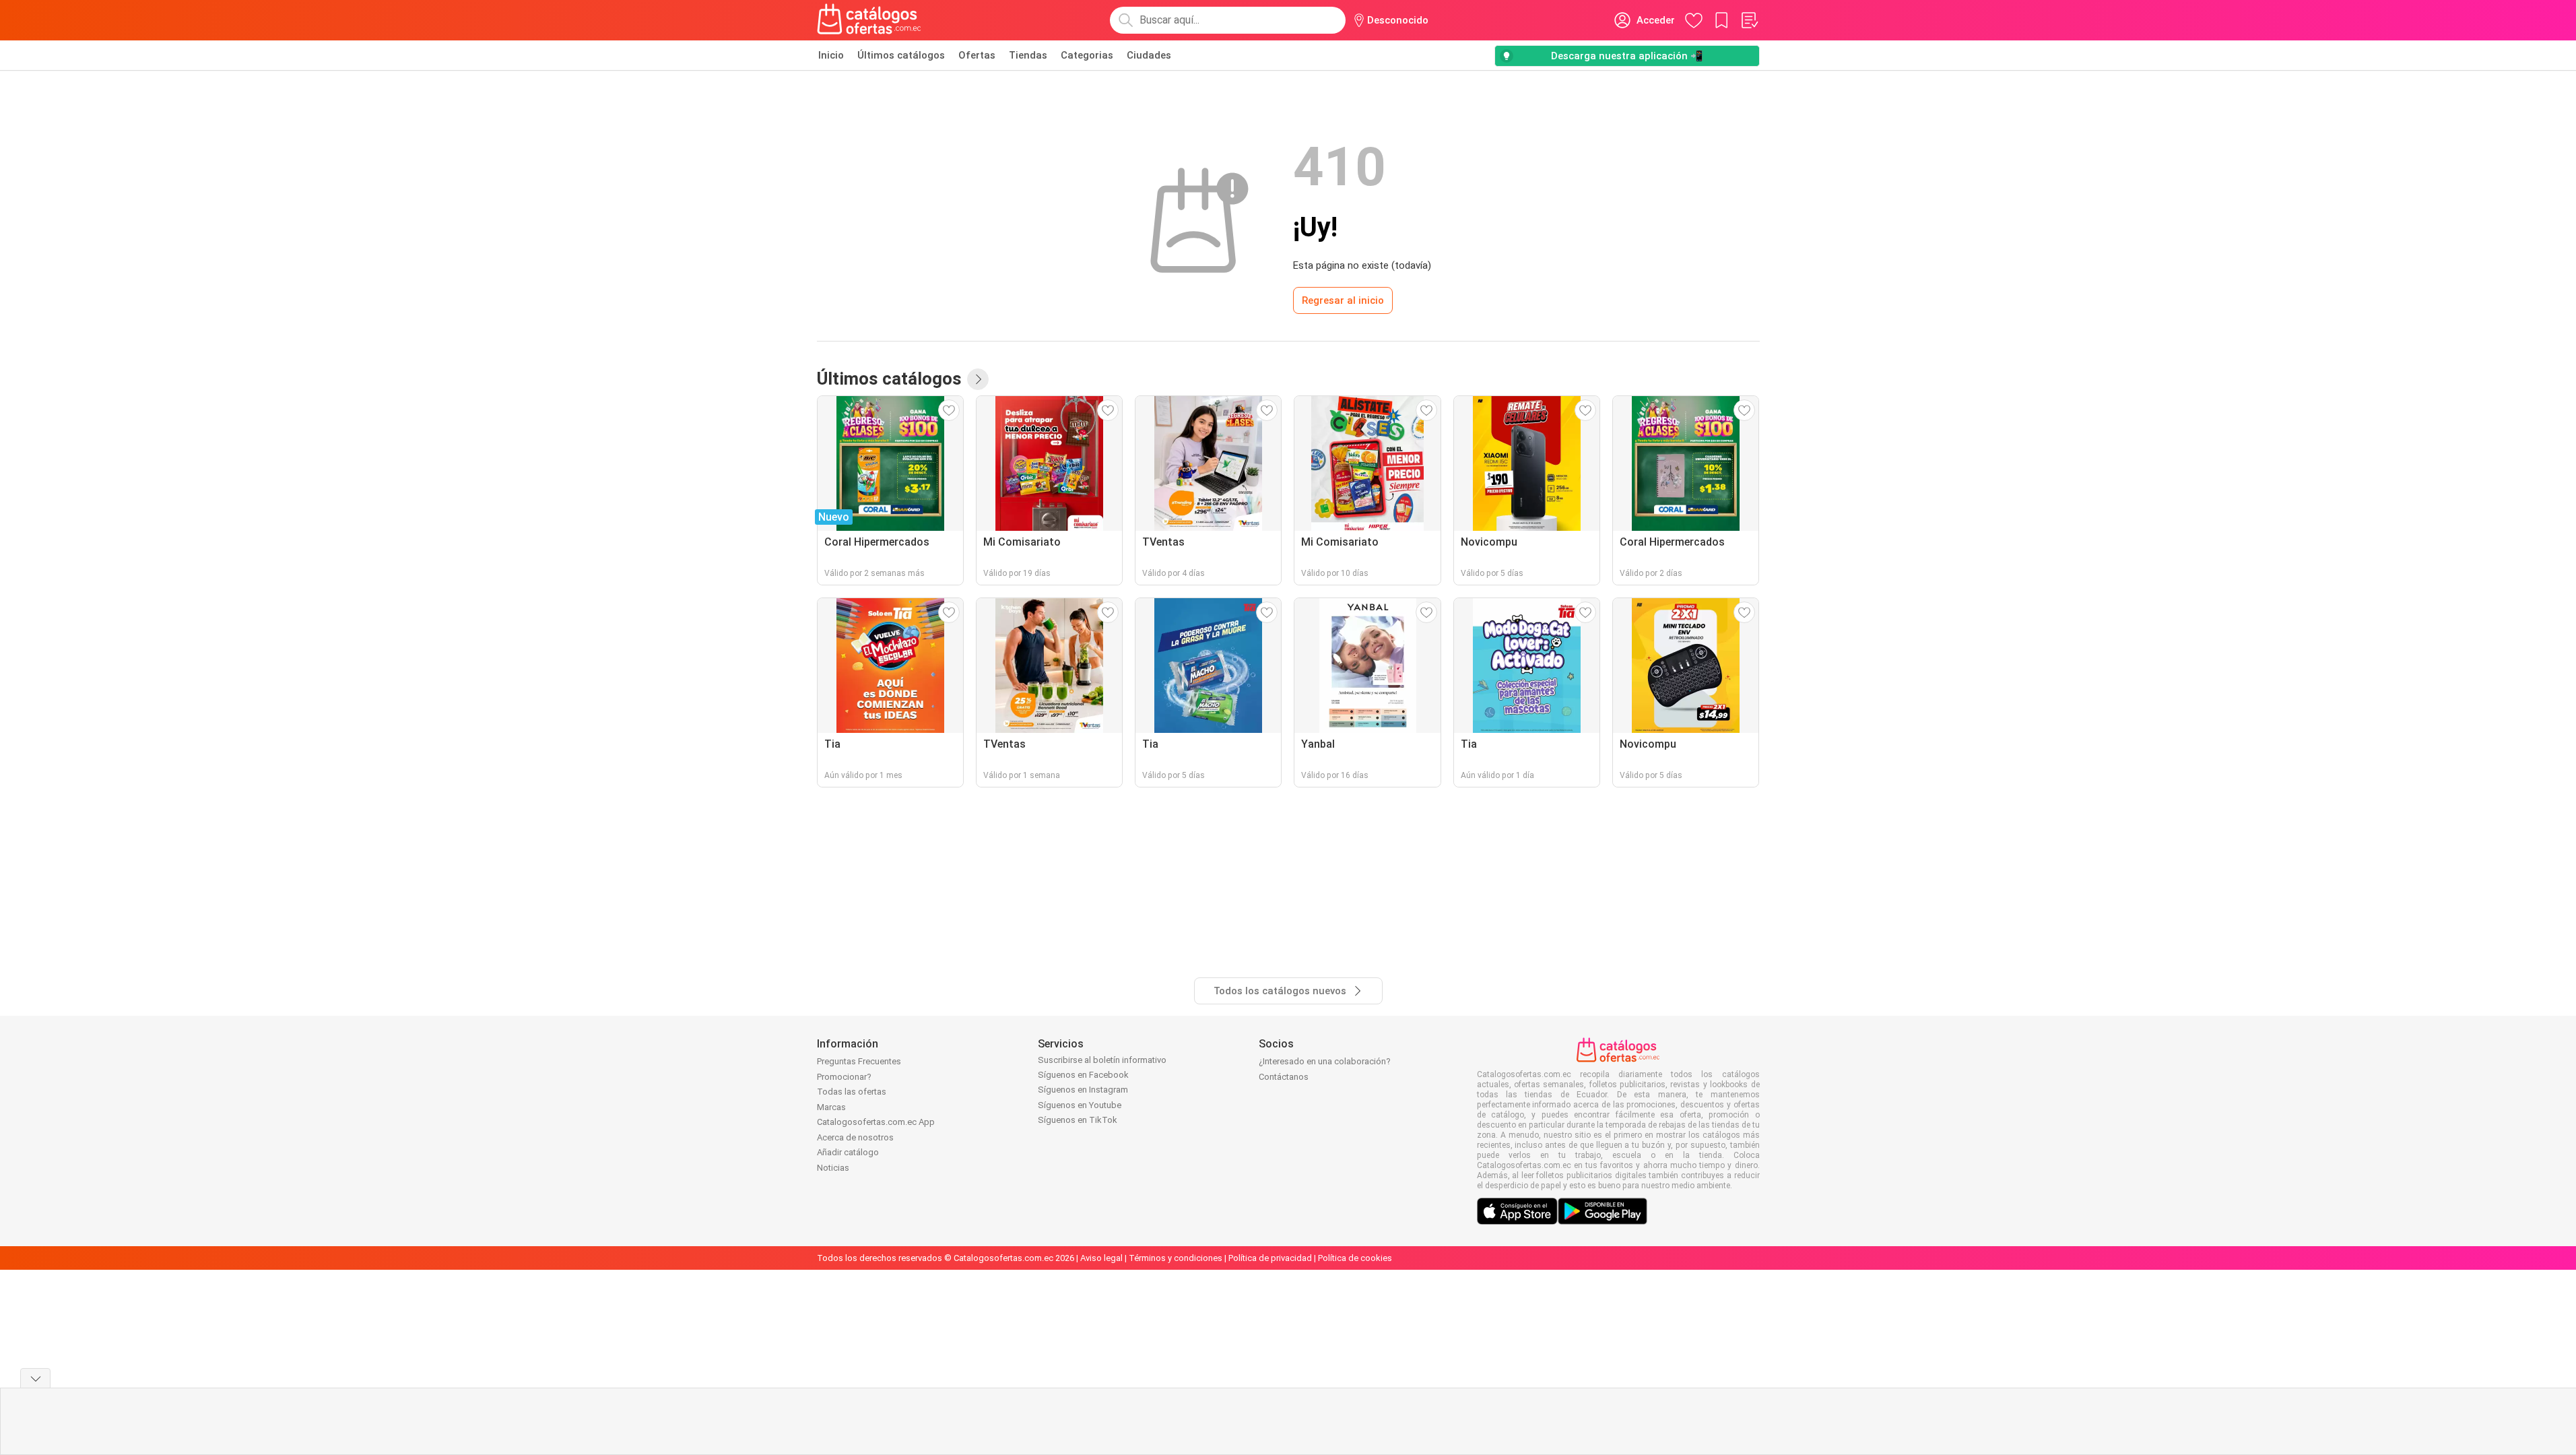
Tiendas (1028, 55)
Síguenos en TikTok (1078, 1120)
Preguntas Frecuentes (859, 1061)
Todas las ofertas (852, 1092)
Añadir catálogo (848, 1152)
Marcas (831, 1107)
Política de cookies (1355, 1258)
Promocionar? (844, 1077)
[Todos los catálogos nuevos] (978, 379)
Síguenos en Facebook (1083, 1075)
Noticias (833, 1168)
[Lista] (1749, 20)
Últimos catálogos (901, 55)
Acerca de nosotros (855, 1137)
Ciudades (1149, 55)
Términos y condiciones (1176, 1258)
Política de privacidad (1270, 1258)
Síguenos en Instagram (1083, 1090)
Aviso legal (1101, 1258)
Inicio (831, 55)
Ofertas (977, 55)
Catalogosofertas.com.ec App (876, 1122)
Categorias (1087, 55)
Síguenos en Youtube (1080, 1105)
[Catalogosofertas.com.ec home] (869, 20)
